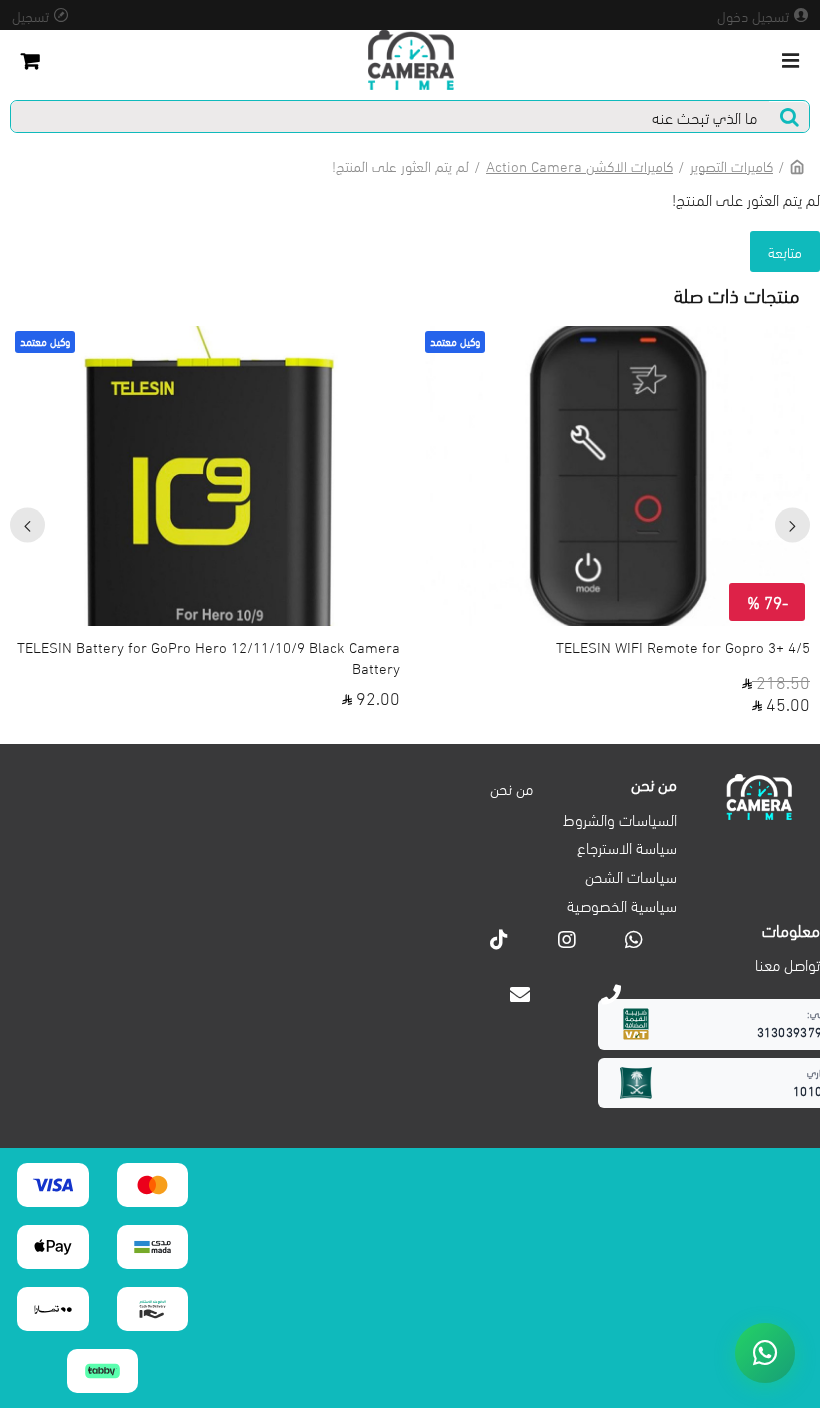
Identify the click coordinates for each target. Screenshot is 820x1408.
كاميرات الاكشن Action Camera (579, 165)
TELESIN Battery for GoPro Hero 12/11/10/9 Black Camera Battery (208, 657)
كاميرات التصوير (731, 165)
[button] (792, 525)
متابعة (785, 251)
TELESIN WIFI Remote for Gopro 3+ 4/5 (683, 646)
